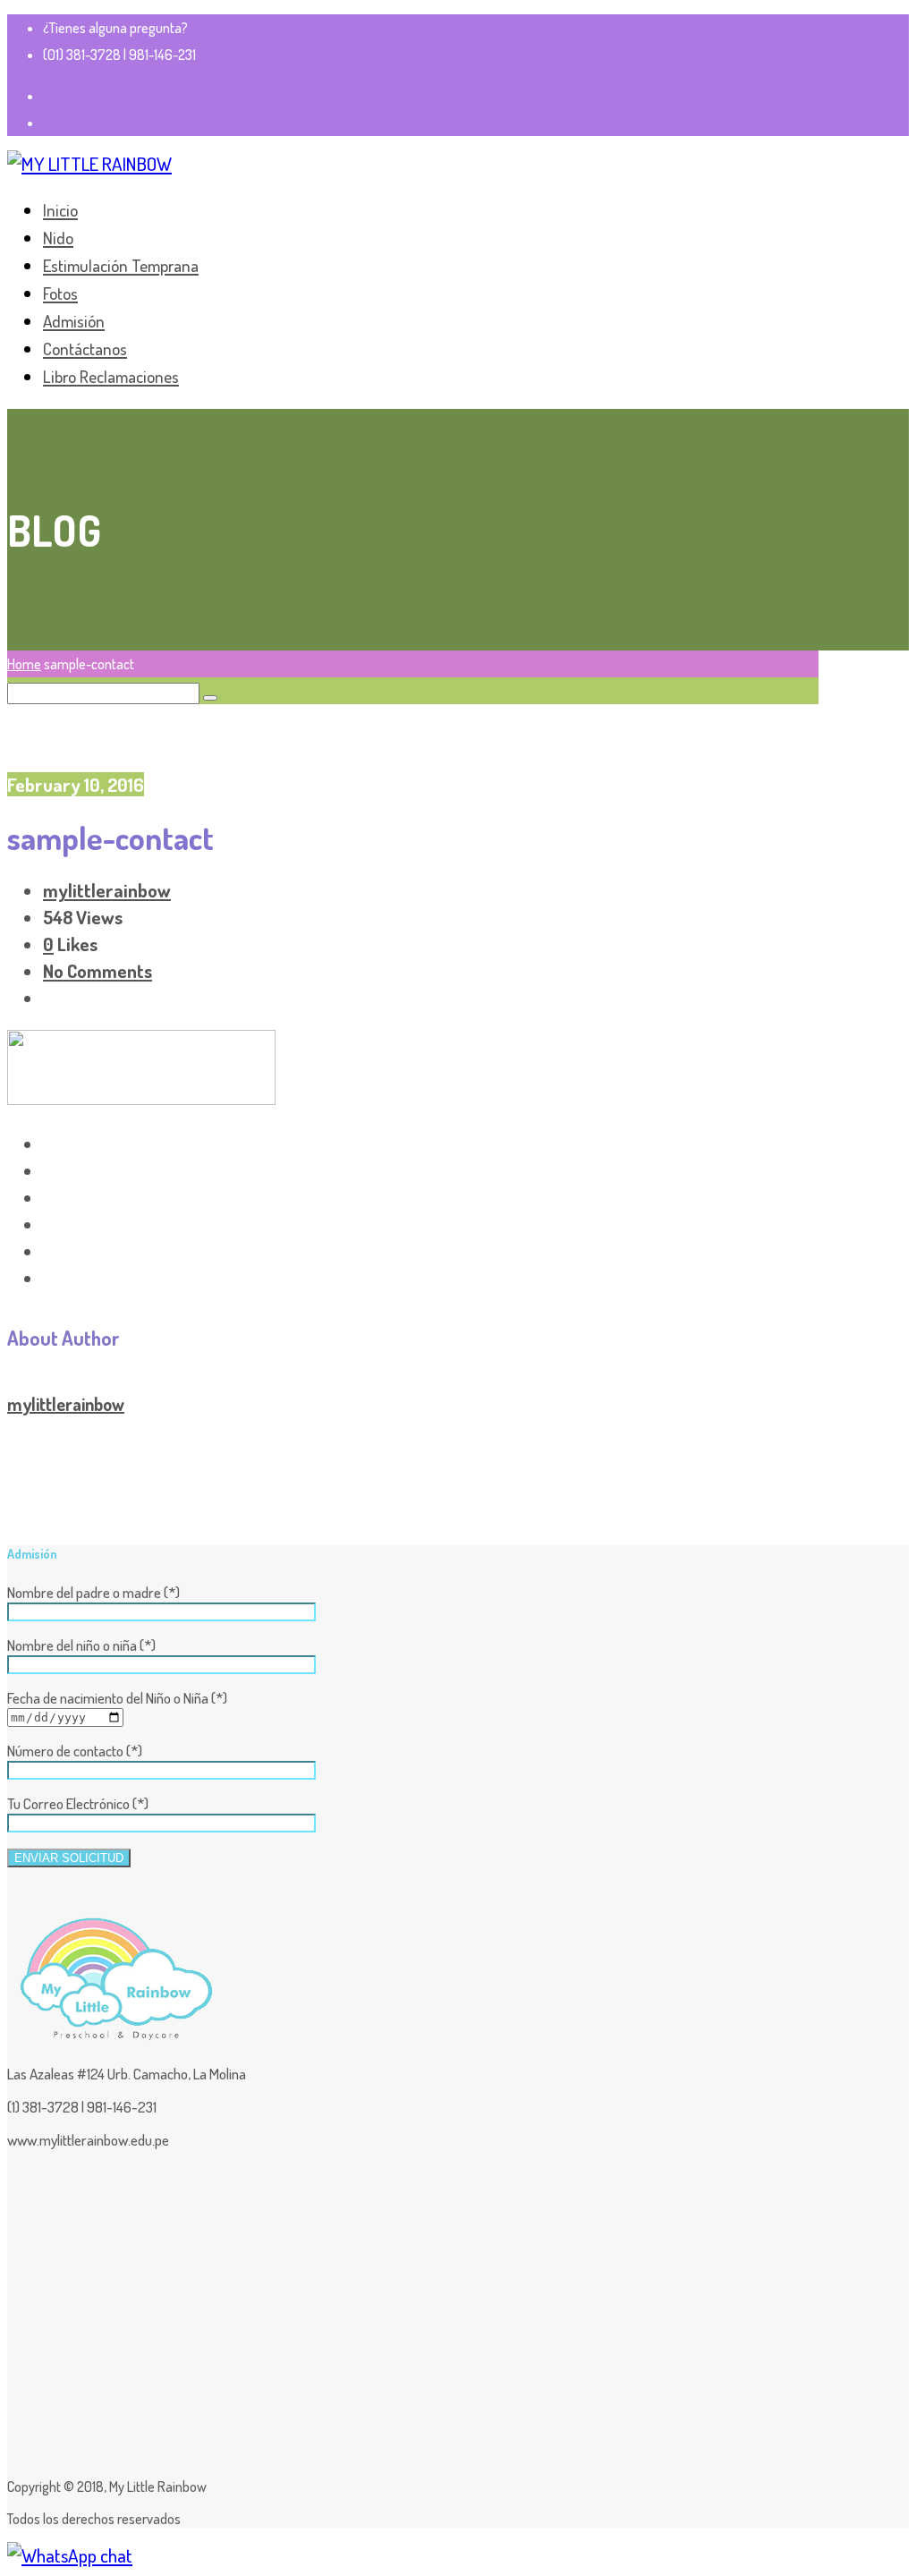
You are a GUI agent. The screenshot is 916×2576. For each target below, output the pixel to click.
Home (24, 664)
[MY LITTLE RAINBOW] (89, 163)
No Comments (98, 970)
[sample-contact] (141, 1097)
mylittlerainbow (107, 890)
